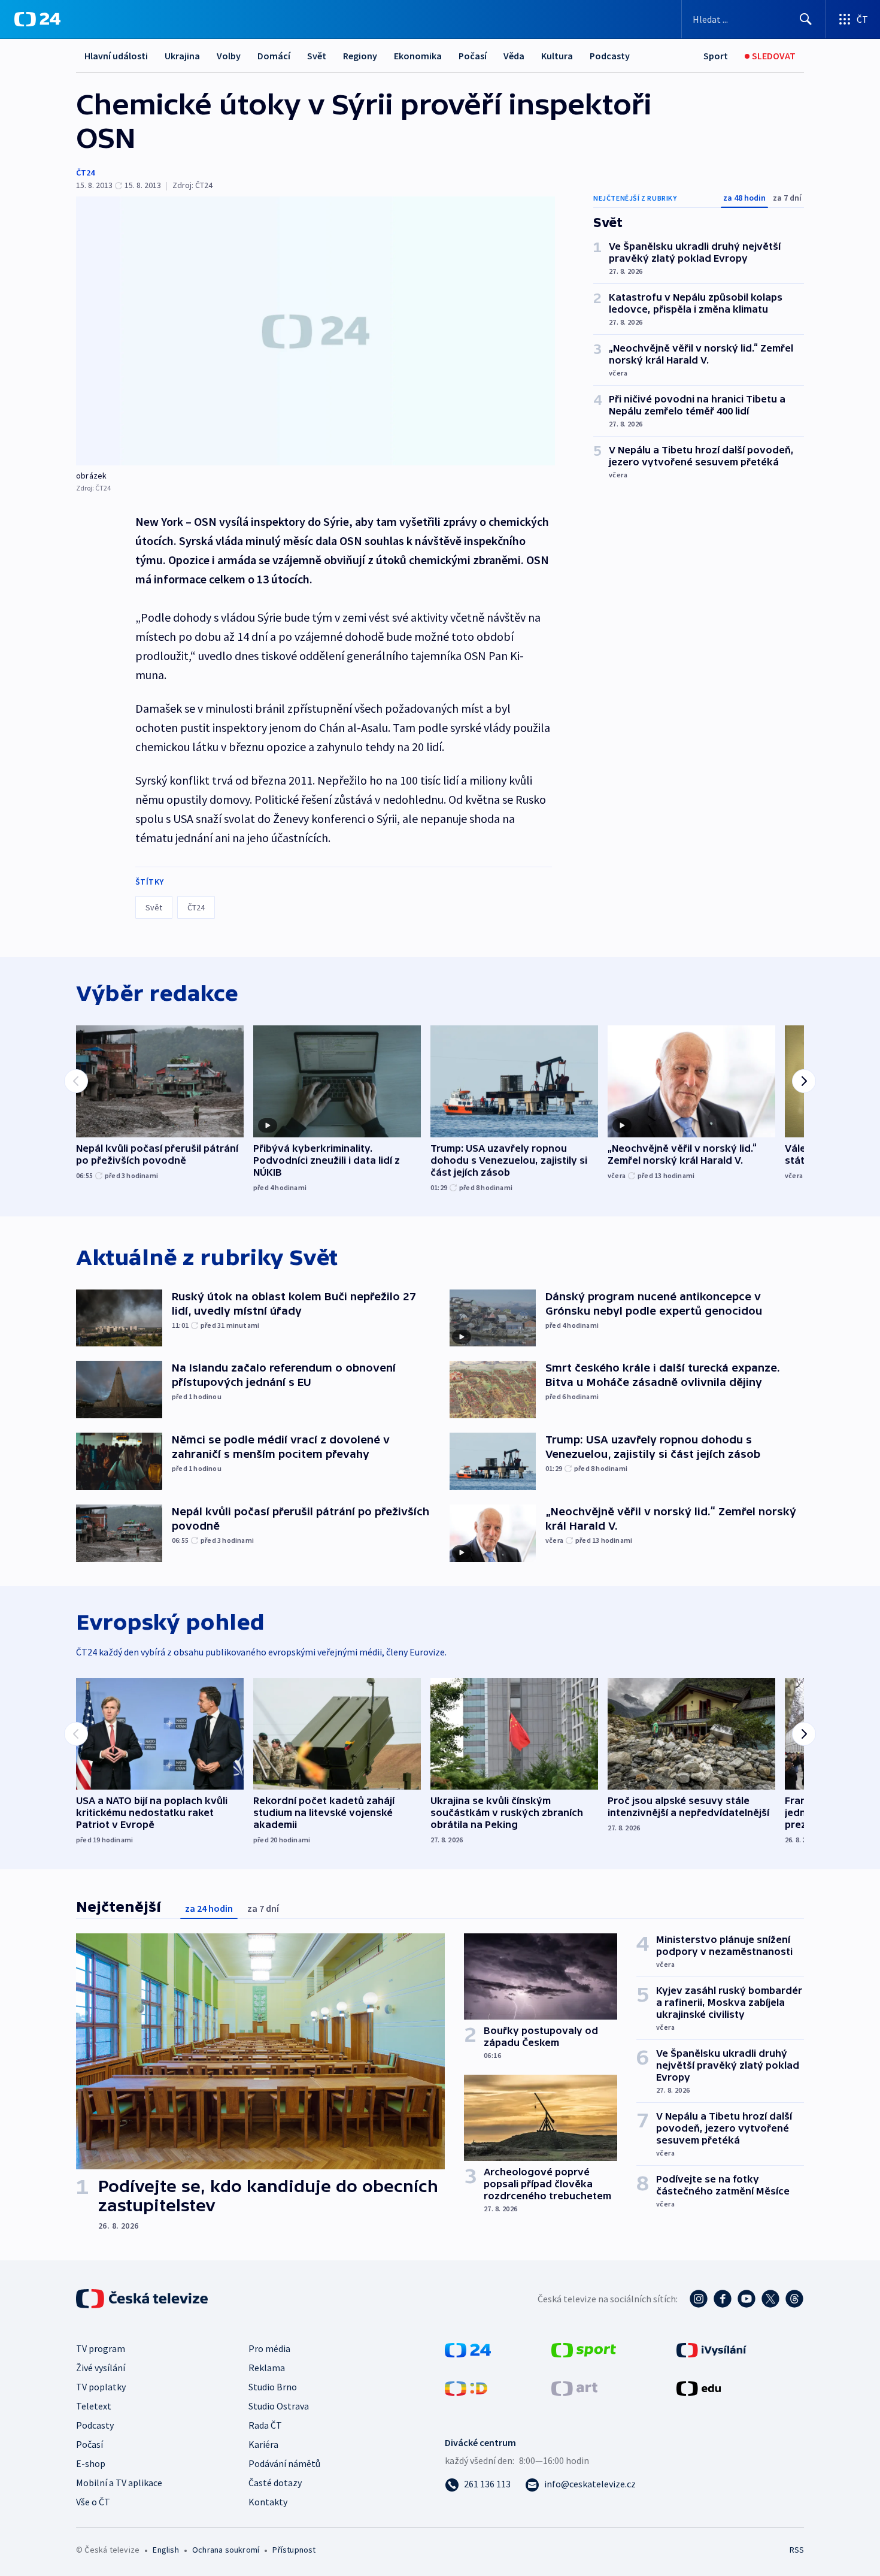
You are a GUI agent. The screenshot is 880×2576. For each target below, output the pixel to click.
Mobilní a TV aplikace (119, 2483)
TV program (101, 2348)
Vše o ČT (93, 2502)
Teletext (94, 2406)
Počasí (473, 56)
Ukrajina (182, 56)
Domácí (274, 56)
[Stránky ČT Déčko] (466, 2387)
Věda (514, 56)
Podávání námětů (284, 2463)
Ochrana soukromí (226, 2550)
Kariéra (263, 2444)
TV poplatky (101, 2387)
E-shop (91, 2463)
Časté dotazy (275, 2483)
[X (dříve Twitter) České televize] (770, 2299)
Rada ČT (265, 2425)
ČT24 (85, 172)
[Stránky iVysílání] (711, 2349)
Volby (229, 56)
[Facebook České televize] (723, 2299)
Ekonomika (418, 56)
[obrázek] (315, 331)
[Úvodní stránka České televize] (143, 2299)
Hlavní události (116, 56)
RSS (797, 2550)
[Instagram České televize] (699, 2299)
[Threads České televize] (794, 2299)
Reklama (267, 2368)
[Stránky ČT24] (468, 2349)
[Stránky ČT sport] (584, 2349)
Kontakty (268, 2502)
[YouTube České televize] (747, 2299)
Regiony (360, 56)
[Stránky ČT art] (574, 2387)
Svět (317, 56)
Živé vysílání (101, 2368)
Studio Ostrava (279, 2406)
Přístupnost (294, 2550)
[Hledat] (806, 19)
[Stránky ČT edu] (699, 2387)
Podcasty (610, 56)
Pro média (269, 2348)
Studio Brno (273, 2387)
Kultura (557, 56)
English (166, 2550)
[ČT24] (37, 19)
